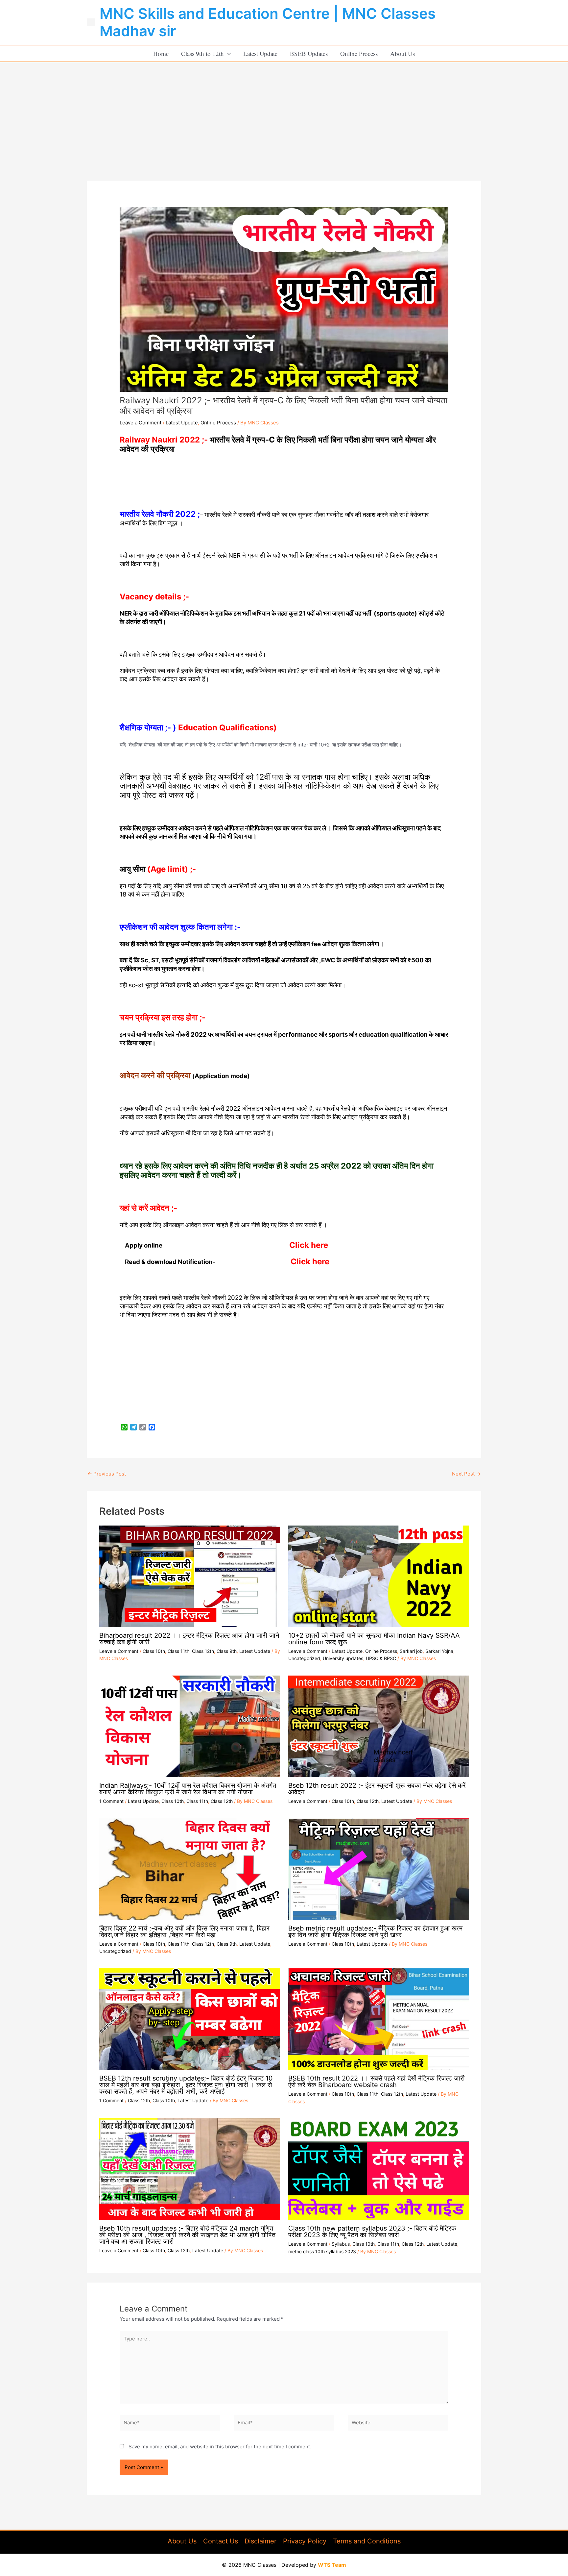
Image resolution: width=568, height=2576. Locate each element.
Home (161, 53)
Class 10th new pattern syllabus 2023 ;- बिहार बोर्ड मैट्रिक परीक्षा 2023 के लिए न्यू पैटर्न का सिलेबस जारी (372, 2232)
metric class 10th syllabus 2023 (322, 2251)
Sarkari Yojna (439, 1651)
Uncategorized (304, 1658)
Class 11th (178, 1651)
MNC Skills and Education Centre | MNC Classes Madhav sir (268, 22)
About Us (402, 53)
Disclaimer (260, 2541)
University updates (343, 1658)
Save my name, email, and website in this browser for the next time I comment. (220, 2447)
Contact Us (221, 2541)
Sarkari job (411, 1651)
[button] (227, 53)
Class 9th (227, 1651)
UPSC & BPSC (381, 1658)
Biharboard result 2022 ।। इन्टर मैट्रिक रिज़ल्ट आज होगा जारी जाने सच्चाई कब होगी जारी (189, 1639)
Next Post (466, 1474)
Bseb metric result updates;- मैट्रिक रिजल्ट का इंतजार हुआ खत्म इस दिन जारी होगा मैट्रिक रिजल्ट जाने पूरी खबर (375, 1932)
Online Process (359, 53)
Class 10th (154, 1651)
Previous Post (107, 1474)
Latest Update (260, 53)
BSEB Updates (309, 53)
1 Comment (111, 1801)
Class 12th (203, 1651)
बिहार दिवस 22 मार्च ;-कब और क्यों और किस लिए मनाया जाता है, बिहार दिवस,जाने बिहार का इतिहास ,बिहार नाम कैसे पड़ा (184, 1932)
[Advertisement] (284, 112)
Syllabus (341, 2244)
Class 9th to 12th (202, 53)
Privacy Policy (305, 2541)
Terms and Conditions (367, 2541)
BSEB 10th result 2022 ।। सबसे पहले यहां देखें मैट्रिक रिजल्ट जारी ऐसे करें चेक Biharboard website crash (377, 2082)
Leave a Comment (141, 423)
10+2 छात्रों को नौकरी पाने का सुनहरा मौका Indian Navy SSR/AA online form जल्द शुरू (374, 1639)
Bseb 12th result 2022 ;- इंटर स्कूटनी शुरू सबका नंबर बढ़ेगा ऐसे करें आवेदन (377, 1789)
